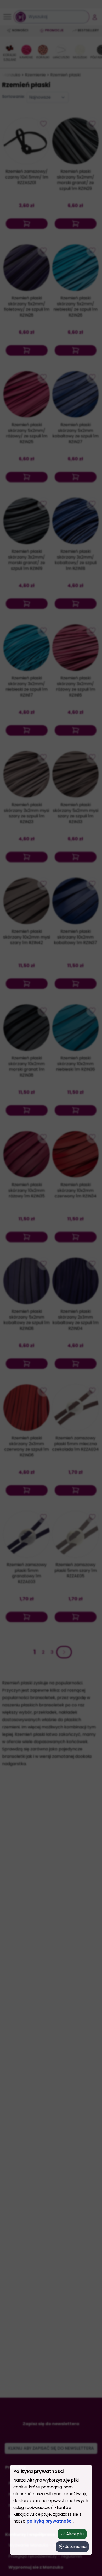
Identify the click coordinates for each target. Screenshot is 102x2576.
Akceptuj (75, 2534)
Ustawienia (75, 2546)
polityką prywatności (50, 2521)
